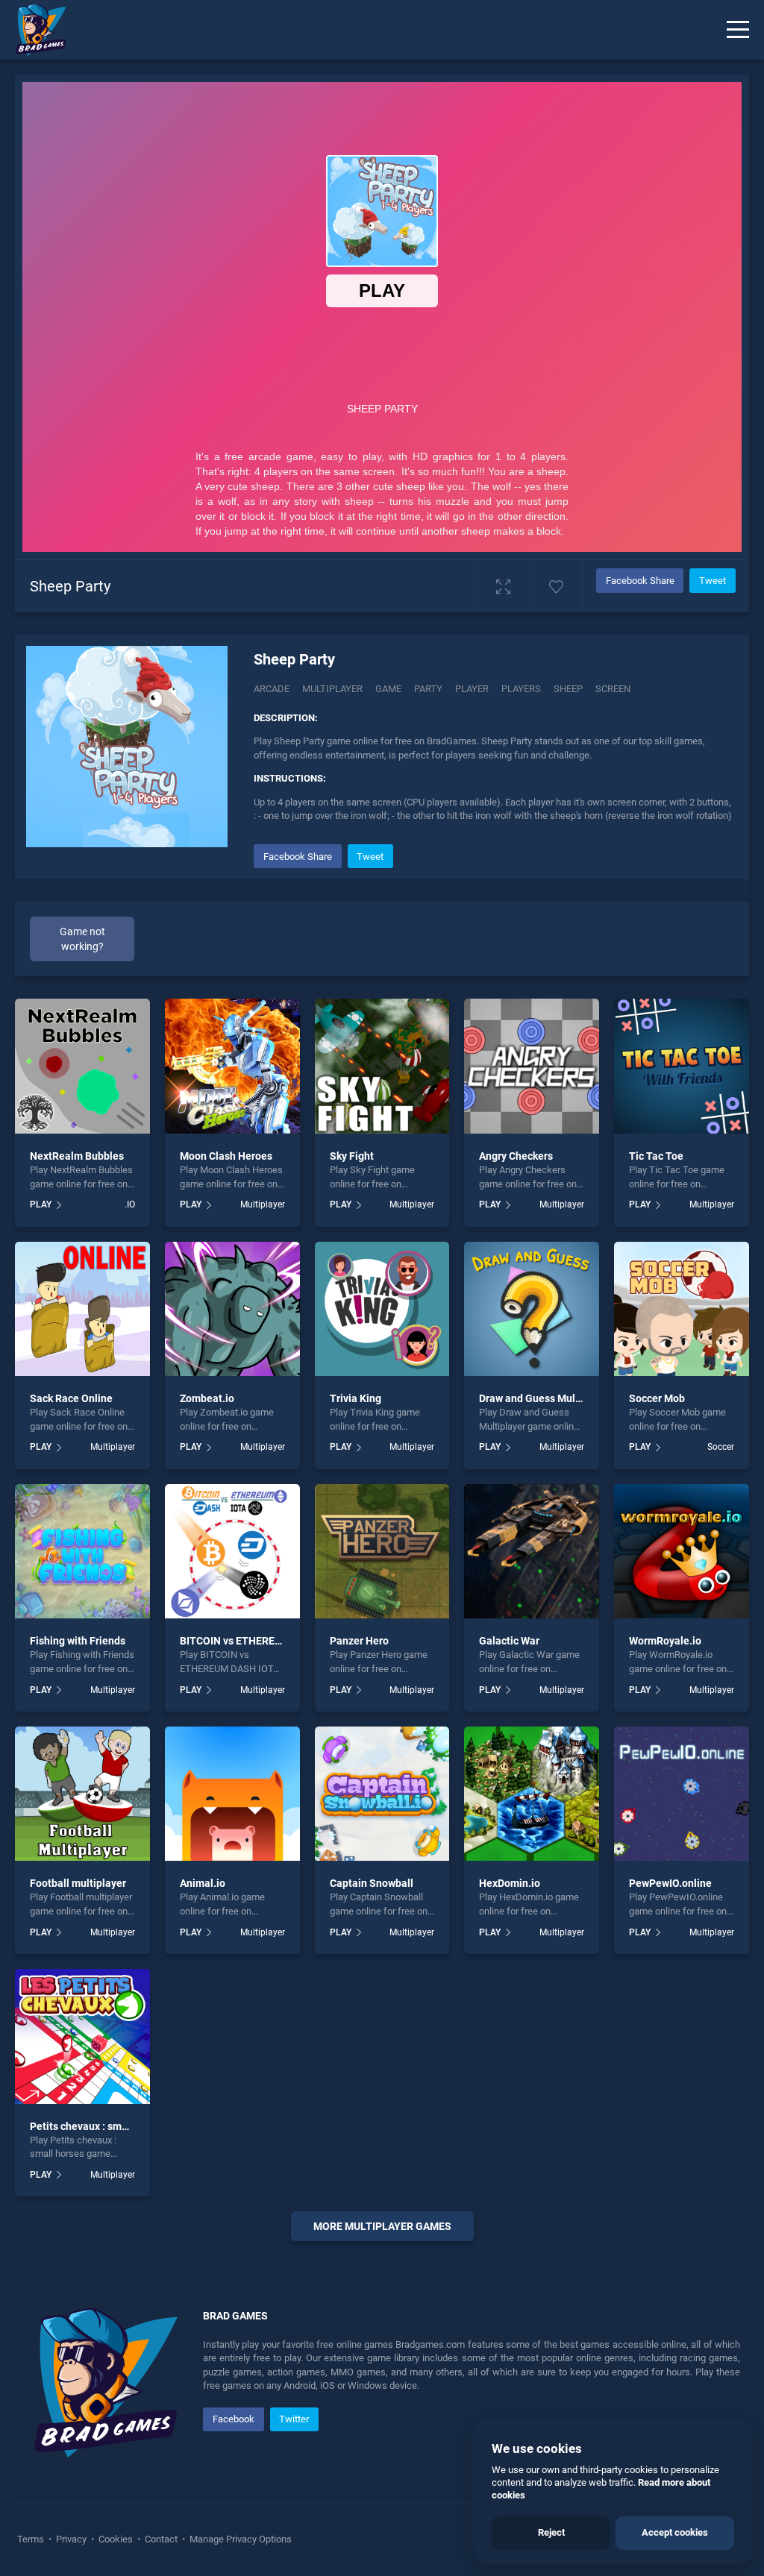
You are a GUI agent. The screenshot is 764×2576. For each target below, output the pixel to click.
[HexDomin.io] (532, 1794)
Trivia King (356, 1398)
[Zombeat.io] (232, 1309)
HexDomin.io (510, 1883)
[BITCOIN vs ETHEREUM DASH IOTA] (232, 1552)
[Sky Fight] (382, 1066)
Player (472, 689)
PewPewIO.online (670, 1883)
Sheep (568, 689)
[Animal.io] (232, 1794)
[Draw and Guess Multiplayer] (532, 1309)
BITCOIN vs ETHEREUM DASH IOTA (262, 1641)
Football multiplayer (78, 1883)
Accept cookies (675, 2532)
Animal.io (203, 1883)
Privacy (71, 2539)
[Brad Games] (34, 30)
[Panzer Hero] (382, 1552)
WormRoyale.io (665, 1641)
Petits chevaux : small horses (99, 2126)
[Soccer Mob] (682, 1309)
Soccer (721, 1447)
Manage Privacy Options (239, 2539)
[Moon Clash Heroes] (232, 1066)
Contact (161, 2539)
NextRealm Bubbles (77, 1156)
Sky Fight (352, 1156)
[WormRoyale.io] (682, 1552)
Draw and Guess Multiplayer (545, 1398)
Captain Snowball (372, 1883)
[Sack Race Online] (82, 1309)
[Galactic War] (532, 1552)
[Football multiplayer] (82, 1794)
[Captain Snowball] (382, 1794)
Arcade (272, 689)
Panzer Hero (359, 1641)
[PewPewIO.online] (682, 1794)
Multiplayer (332, 689)
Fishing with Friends (78, 1641)
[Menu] (738, 30)
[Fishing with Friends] (82, 1552)
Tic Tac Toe (656, 1156)
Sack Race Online (71, 1398)
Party (428, 689)
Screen (613, 689)
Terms (32, 2539)
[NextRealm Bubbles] (82, 1066)
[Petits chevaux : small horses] (82, 2036)
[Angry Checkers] (532, 1066)
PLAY (41, 1204)
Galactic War (509, 1641)
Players (521, 689)
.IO (129, 1204)
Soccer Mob (657, 1398)
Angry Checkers (516, 1156)
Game (388, 689)
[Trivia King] (382, 1309)
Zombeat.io (207, 1398)
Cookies (116, 2539)
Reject (551, 2532)
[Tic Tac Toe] (682, 1066)
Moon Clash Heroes (226, 1156)
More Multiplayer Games (382, 2226)
